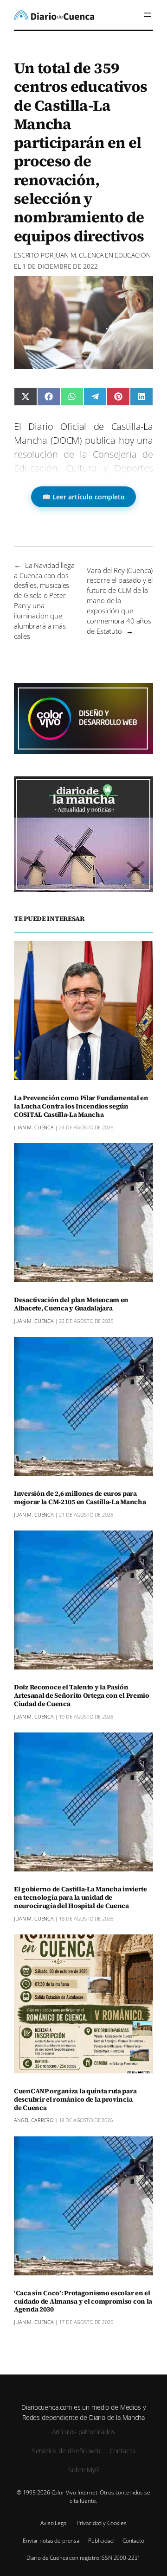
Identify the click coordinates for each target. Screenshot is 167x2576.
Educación (133, 255)
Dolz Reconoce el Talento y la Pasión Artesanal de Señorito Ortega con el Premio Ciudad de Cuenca (82, 1696)
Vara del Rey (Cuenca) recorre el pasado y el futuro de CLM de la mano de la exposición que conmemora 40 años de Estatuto (120, 601)
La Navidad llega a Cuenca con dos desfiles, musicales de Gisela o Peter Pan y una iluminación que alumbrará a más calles (44, 601)
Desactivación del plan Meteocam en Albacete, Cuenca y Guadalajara (71, 1304)
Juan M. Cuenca (79, 255)
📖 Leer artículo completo (83, 497)
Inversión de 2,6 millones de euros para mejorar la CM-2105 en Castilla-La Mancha (80, 1498)
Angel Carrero (34, 2120)
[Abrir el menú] (148, 15)
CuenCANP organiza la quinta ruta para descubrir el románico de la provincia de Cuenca (75, 2100)
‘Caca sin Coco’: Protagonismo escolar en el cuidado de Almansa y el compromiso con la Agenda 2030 (83, 2302)
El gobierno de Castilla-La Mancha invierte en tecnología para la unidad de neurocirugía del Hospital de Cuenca (80, 1898)
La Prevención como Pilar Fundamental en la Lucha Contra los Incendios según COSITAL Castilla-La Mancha (81, 1107)
